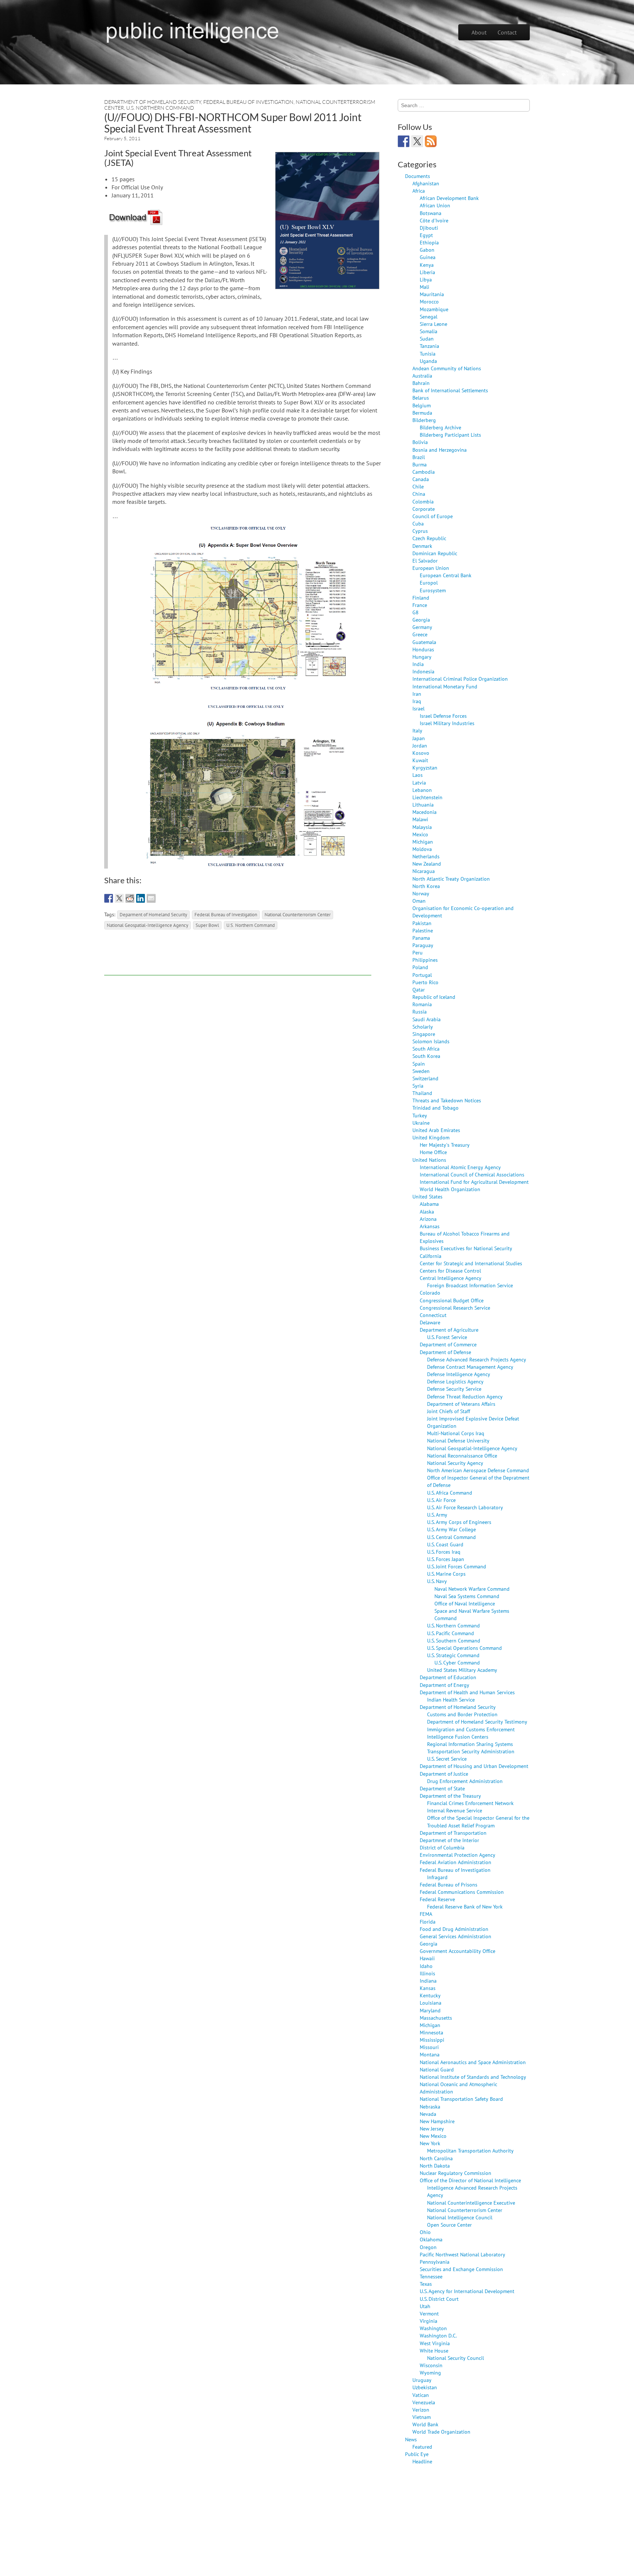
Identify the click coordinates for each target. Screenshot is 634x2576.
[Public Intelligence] (192, 31)
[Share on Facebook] (109, 898)
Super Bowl (207, 925)
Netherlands (426, 856)
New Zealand (427, 864)
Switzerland (425, 1078)
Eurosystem (433, 590)
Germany (422, 627)
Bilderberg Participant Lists (450, 435)
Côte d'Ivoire (434, 220)
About (479, 32)
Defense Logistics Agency (455, 1381)
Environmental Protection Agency (458, 1855)
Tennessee (431, 2276)
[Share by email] (151, 898)
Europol (429, 583)
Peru (418, 952)
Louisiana (431, 2003)
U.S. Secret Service (447, 1759)
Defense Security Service (454, 1389)
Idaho (426, 1966)
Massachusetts (436, 2018)
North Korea (426, 886)
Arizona (428, 1219)
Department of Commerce (448, 1344)
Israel (418, 708)
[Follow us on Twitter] (417, 141)
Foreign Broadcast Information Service (470, 1285)
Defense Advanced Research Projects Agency (477, 1359)
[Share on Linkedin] (141, 898)
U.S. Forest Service (447, 1337)
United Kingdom (431, 1137)
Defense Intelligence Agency (459, 1374)
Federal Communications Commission (462, 1892)
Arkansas (430, 1226)
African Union (435, 205)
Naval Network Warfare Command (472, 1589)
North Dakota (435, 2166)
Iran (417, 694)
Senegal (429, 316)
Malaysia (422, 827)
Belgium (422, 405)
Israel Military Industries (447, 723)
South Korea (426, 1056)
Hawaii (427, 1958)
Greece (420, 634)
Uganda (428, 361)
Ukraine (421, 1123)
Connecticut (433, 1315)
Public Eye (417, 2454)
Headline (422, 2461)
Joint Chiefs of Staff (449, 1411)
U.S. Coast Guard (445, 1544)
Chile (418, 486)
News (411, 2439)
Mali (425, 287)
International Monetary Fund (445, 686)
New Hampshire (437, 2121)
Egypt (426, 235)
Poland (420, 967)
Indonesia (423, 671)
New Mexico (433, 2136)
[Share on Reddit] (130, 898)
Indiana (428, 1981)
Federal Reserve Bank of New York (465, 1906)
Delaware (430, 1322)
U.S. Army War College (451, 1529)
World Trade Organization (441, 2432)
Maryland (430, 2010)
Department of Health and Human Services (467, 1692)
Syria (418, 1086)
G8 (416, 612)
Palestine (423, 930)
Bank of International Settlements (450, 390)
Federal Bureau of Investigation (248, 102)
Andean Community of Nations (447, 368)
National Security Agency (455, 1463)
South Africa (426, 1049)
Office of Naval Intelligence (465, 1603)
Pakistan (422, 923)
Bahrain (421, 383)
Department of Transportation (453, 1833)
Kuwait (420, 760)
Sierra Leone (433, 324)
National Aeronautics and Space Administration (473, 2062)
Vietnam (422, 2417)
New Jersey (432, 2129)
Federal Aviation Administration (456, 1862)
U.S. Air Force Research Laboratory (465, 1507)
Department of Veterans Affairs (461, 1404)
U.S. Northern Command (160, 108)
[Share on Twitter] (119, 898)
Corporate (424, 509)
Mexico (420, 834)
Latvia (419, 783)
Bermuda (422, 413)
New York (430, 2143)
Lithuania (423, 805)
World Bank (425, 2424)
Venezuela (424, 2402)
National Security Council (456, 2358)
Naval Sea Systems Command (467, 1596)
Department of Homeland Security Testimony (477, 1722)
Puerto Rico (425, 982)
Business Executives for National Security (466, 1248)
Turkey (420, 1115)
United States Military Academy (462, 1670)
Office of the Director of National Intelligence (470, 2180)
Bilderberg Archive (440, 427)
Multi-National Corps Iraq (456, 1433)
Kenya (427, 265)
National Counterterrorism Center (298, 914)
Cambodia (424, 472)
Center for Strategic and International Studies (471, 1263)
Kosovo (421, 753)
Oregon (428, 2247)
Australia (422, 376)
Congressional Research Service (455, 1308)
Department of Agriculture (449, 1330)
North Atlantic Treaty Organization (451, 879)
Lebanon (422, 790)
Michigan (423, 842)
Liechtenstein (427, 797)
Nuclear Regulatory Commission (456, 2173)
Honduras (423, 649)
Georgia (421, 620)
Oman (419, 901)
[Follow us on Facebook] (404, 141)
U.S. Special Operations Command (464, 1648)
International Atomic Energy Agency (460, 1167)
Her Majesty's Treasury (445, 1145)
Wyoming (430, 2373)
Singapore (424, 1034)
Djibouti (429, 228)
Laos (418, 775)
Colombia (423, 501)
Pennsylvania (435, 2262)
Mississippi (432, 2040)
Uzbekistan (425, 2387)
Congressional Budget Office (452, 1300)
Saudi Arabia (427, 1019)
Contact (507, 32)
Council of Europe (433, 516)
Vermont (429, 2313)
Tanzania (429, 346)
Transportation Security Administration (471, 1751)
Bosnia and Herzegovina (440, 450)
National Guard (437, 2069)
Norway (421, 893)
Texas (426, 2284)
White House (434, 2351)
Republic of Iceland (434, 997)
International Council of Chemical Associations (472, 1174)
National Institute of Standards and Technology (473, 2077)
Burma (420, 464)
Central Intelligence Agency (451, 1278)
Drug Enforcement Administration (465, 1781)
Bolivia (420, 442)
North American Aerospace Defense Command (478, 1470)
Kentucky (430, 1995)
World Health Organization (450, 1189)
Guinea (428, 257)
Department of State (442, 1788)
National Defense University (458, 1440)
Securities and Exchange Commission (461, 2269)
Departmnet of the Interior (449, 1840)
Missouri (429, 2047)
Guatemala (424, 642)
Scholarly (423, 1027)
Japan (419, 738)
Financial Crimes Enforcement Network (470, 1803)
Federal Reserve (437, 1899)
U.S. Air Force (441, 1500)
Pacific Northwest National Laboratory (462, 2254)
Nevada (428, 2114)
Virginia (429, 2321)
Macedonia (425, 812)
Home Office (433, 1152)
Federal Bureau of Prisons (449, 1884)
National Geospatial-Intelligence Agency (147, 925)
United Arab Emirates (436, 1130)
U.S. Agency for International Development (467, 2291)
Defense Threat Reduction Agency (465, 1396)
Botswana (431, 213)
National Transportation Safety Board (461, 2099)
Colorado (430, 1293)
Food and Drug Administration (454, 1929)
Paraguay (423, 945)
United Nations (429, 1160)
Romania (422, 1004)
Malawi (420, 819)
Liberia (427, 272)
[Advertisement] (238, 959)
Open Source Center (449, 2225)
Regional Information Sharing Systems (470, 1744)
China (419, 494)
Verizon (421, 2410)
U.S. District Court (439, 2299)
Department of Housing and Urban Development (474, 1766)
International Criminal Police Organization (460, 679)
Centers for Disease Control (450, 1271)
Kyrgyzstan (425, 767)
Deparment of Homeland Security (153, 914)
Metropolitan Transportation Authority (470, 2151)
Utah (425, 2306)
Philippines (425, 960)
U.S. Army (437, 1515)
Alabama (429, 1204)
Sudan (427, 339)
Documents (418, 176)
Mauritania (432, 294)
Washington (433, 2328)
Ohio (425, 2232)
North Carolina (436, 2158)
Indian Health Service (451, 1700)
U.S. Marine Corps (446, 1574)
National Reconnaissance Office (462, 1456)
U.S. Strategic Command (453, 1655)
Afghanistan (426, 183)
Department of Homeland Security (153, 102)
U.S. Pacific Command (451, 1633)
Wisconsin (431, 2365)
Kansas (428, 1988)
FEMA (426, 1914)
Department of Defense (445, 1352)
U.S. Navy (437, 1581)
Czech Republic (429, 538)
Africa (419, 191)
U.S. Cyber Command (457, 1662)
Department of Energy (444, 1685)
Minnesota (431, 2032)
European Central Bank (446, 575)
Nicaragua (424, 871)
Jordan (420, 745)
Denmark (422, 546)
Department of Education (448, 1677)
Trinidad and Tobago (436, 1108)
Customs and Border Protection (462, 1714)
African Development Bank (449, 198)
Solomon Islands (431, 1041)
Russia (420, 1012)
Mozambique (434, 309)
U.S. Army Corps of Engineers (459, 1522)
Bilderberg (424, 420)
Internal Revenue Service (455, 1810)
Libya (426, 279)
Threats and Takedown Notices (447, 1100)
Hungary (422, 657)
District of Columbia (442, 1847)
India (418, 664)
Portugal (422, 975)
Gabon (427, 250)
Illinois (427, 1973)
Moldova (422, 849)
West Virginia (435, 2343)
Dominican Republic (435, 553)
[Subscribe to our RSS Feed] (431, 141)
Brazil (419, 457)
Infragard (437, 1877)
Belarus (421, 398)
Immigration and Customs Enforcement (471, 1729)
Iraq (417, 701)
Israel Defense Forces (443, 716)
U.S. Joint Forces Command (457, 1566)
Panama (421, 938)
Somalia (429, 331)
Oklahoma (431, 2239)
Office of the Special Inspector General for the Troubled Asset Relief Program (478, 1821)
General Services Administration (456, 1936)
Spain (419, 1064)
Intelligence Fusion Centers (458, 1737)
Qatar (419, 989)
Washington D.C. (438, 2335)
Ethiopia (429, 242)
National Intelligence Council (460, 2217)
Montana (430, 2054)
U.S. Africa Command (450, 1493)
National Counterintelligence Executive (471, 2203)
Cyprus (420, 531)
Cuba (418, 523)
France (420, 605)
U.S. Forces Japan (446, 1559)
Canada (421, 479)
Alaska (427, 1211)
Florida (428, 1922)
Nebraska (430, 2106)
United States (427, 1196)
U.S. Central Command (451, 1537)
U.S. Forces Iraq (444, 1552)
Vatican (421, 2395)
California (431, 1256)
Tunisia (428, 354)
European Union (431, 568)
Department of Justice (444, 1774)
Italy (417, 730)
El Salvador (425, 561)
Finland (421, 598)
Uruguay (422, 2380)
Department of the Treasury (450, 1796)
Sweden (421, 1071)
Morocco (429, 301)
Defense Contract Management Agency (470, 1367)
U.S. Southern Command (454, 1640)
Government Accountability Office (458, 1951)
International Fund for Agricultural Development (474, 1182)
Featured (422, 2447)
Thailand (422, 1093)
